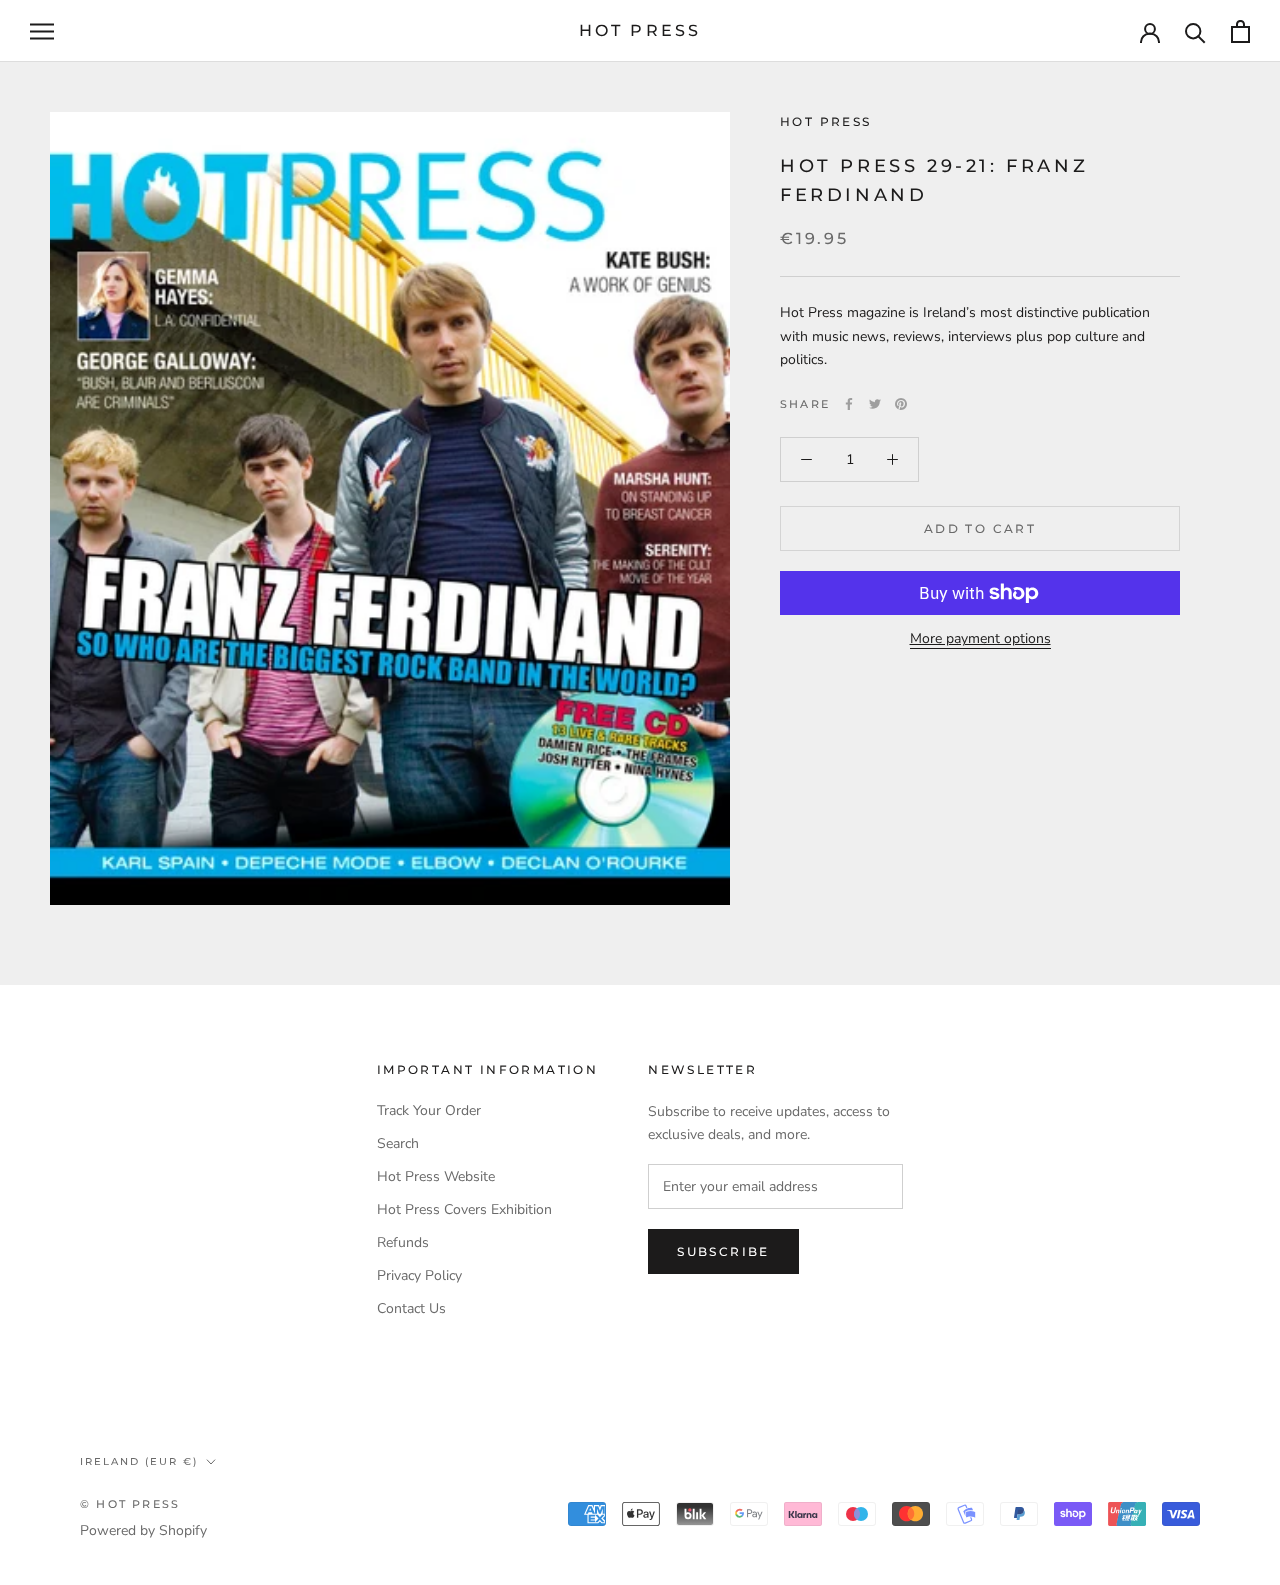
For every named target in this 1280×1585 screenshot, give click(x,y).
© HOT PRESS (130, 1504)
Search (398, 1143)
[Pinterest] (901, 404)
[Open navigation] (42, 31)
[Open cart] (1240, 31)
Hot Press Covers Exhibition (464, 1209)
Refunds (403, 1242)
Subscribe (723, 1251)
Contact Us (411, 1308)
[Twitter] (875, 404)
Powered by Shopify (143, 1530)
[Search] (1195, 31)
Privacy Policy (419, 1275)
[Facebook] (849, 404)
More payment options (980, 638)
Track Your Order (429, 1110)
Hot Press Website (436, 1176)
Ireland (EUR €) (139, 1461)
